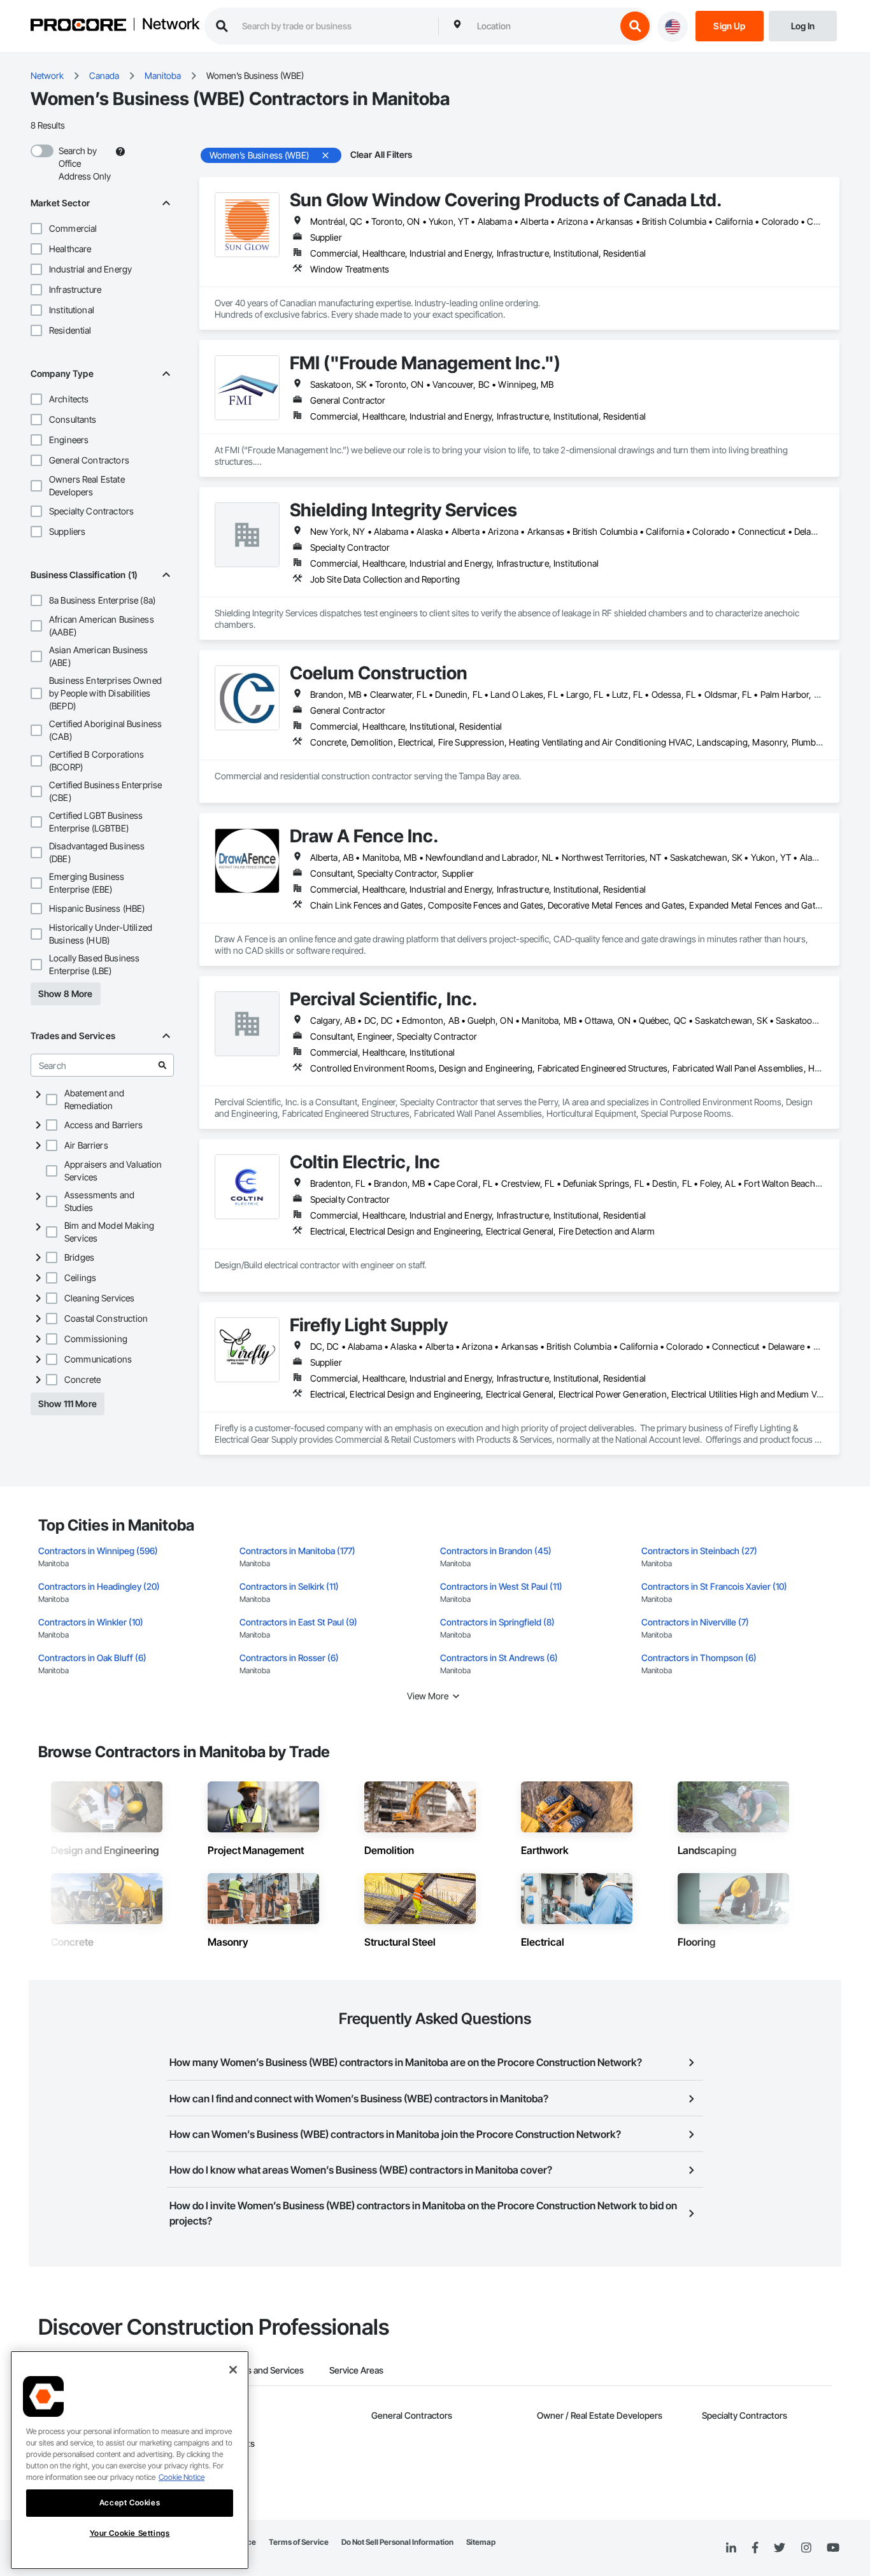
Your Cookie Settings (130, 2533)
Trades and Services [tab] (264, 2370)
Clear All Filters (382, 154)
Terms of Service (299, 2542)
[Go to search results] (162, 1065)
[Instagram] (806, 2548)
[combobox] (543, 26)
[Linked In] (731, 2548)
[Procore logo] (78, 26)
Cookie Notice (182, 2477)
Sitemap (481, 2542)
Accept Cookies (130, 2502)
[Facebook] (755, 2548)
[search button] (635, 26)
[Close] (233, 2370)
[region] (130, 2460)
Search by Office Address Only (85, 163)
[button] (36, 229)
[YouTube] (833, 2548)
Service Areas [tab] (356, 2370)
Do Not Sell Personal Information (397, 2542)
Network (171, 25)
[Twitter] (780, 2548)
